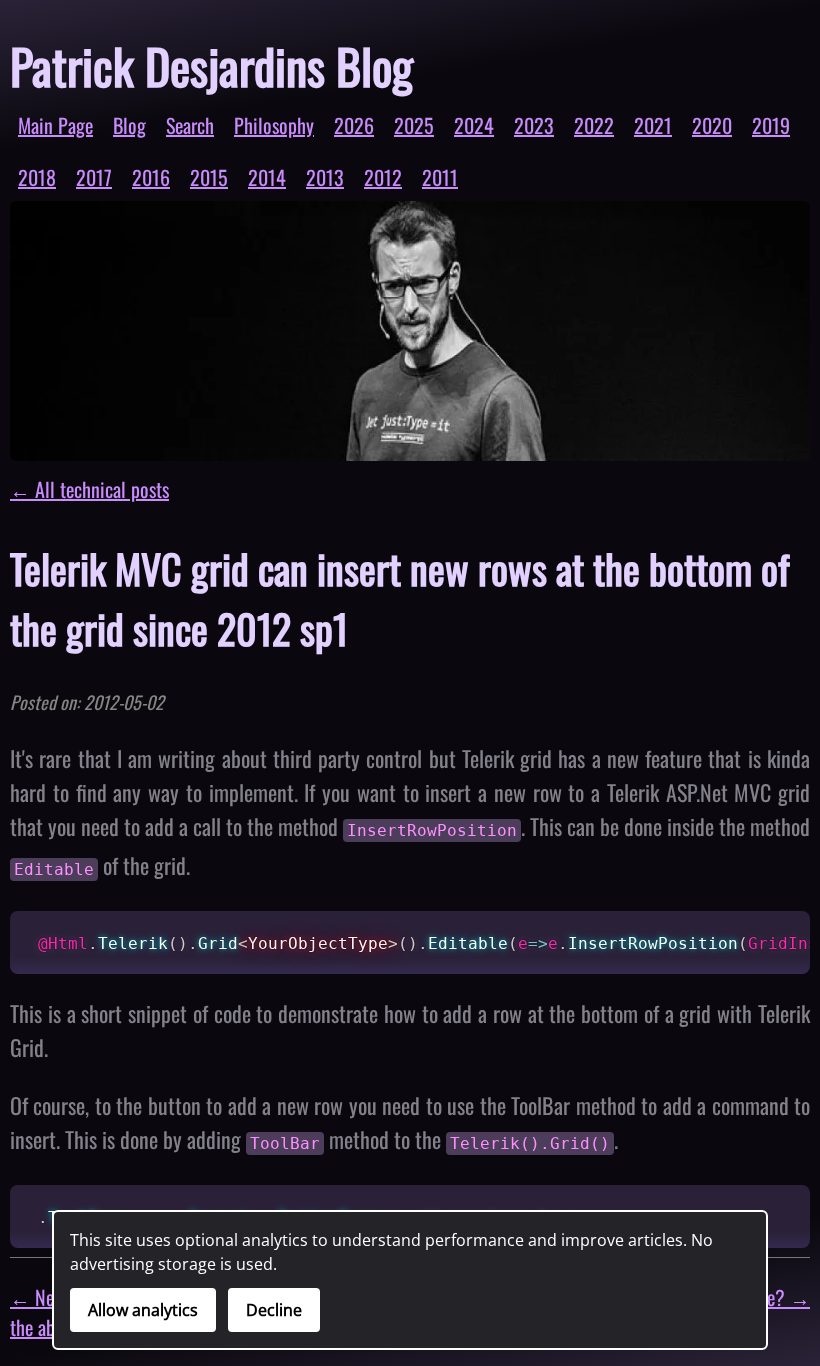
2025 (414, 125)
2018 (37, 177)
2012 (383, 177)
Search (190, 125)
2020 (712, 125)
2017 (94, 177)
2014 (267, 177)
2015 (209, 177)
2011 (440, 177)
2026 (354, 125)
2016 (151, 177)
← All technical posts (89, 489)
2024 (474, 125)
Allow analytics (143, 1310)
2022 (594, 125)
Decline (274, 1310)
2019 (771, 125)
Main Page (55, 125)
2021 (653, 125)
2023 (534, 125)
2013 (325, 177)
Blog (129, 125)
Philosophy (274, 125)
